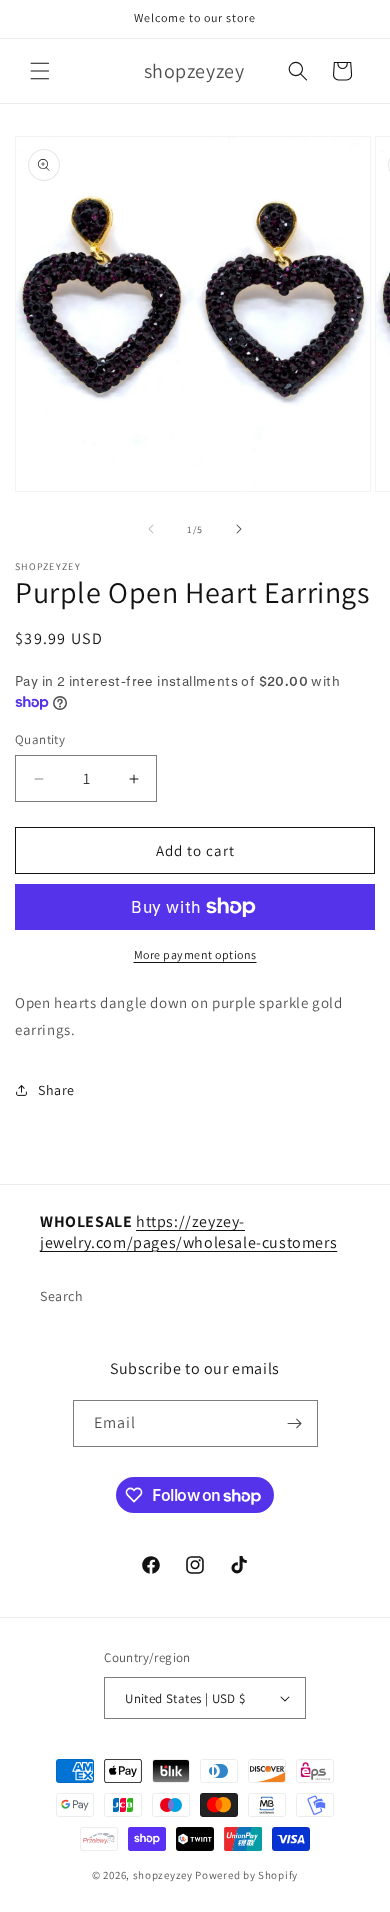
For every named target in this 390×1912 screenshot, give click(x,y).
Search (62, 1296)
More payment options (195, 954)
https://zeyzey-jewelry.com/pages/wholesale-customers (188, 1232)
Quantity (40, 739)
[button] (40, 71)
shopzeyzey (163, 1875)
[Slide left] (151, 529)
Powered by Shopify (246, 1875)
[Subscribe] (295, 1423)
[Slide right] (239, 529)
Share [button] (56, 1090)
